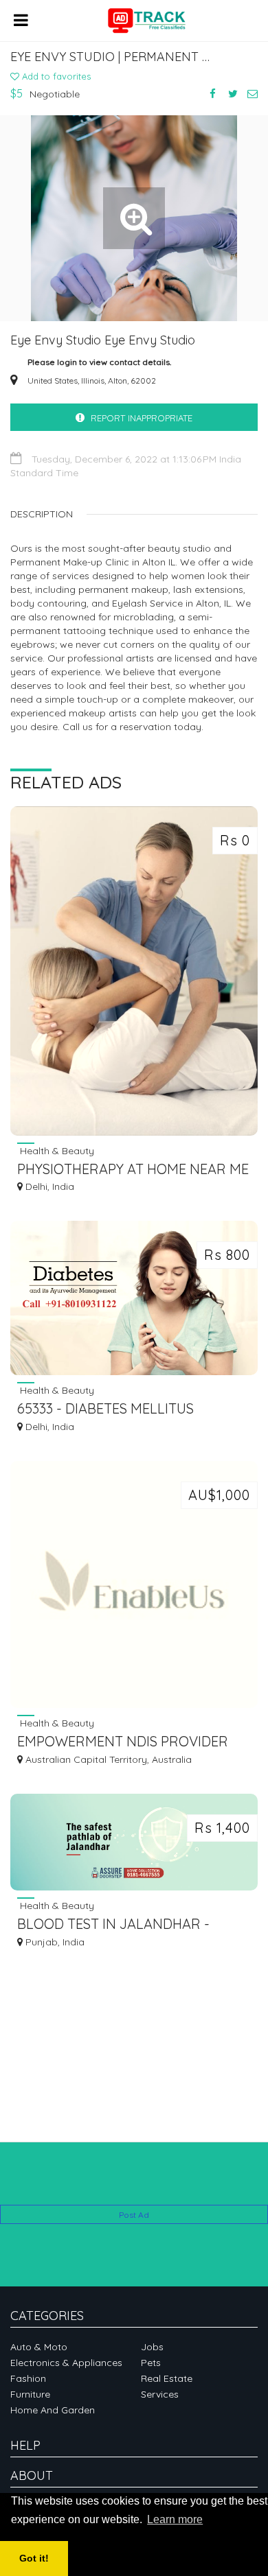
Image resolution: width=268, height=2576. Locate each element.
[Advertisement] (134, 2184)
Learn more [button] (175, 2519)
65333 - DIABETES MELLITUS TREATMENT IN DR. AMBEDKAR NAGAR (117, 1410)
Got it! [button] (34, 2558)
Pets (151, 2363)
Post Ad (134, 2215)
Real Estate (167, 2378)
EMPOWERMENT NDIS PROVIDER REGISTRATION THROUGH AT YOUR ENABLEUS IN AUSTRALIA (130, 1743)
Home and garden (53, 2410)
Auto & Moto (39, 2347)
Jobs (152, 2347)
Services (160, 2394)
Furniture (30, 2394)
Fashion (28, 2378)
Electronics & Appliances (66, 2363)
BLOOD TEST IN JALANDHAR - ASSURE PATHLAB (113, 1925)
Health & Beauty (56, 1150)
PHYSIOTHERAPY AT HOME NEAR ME (133, 1169)
